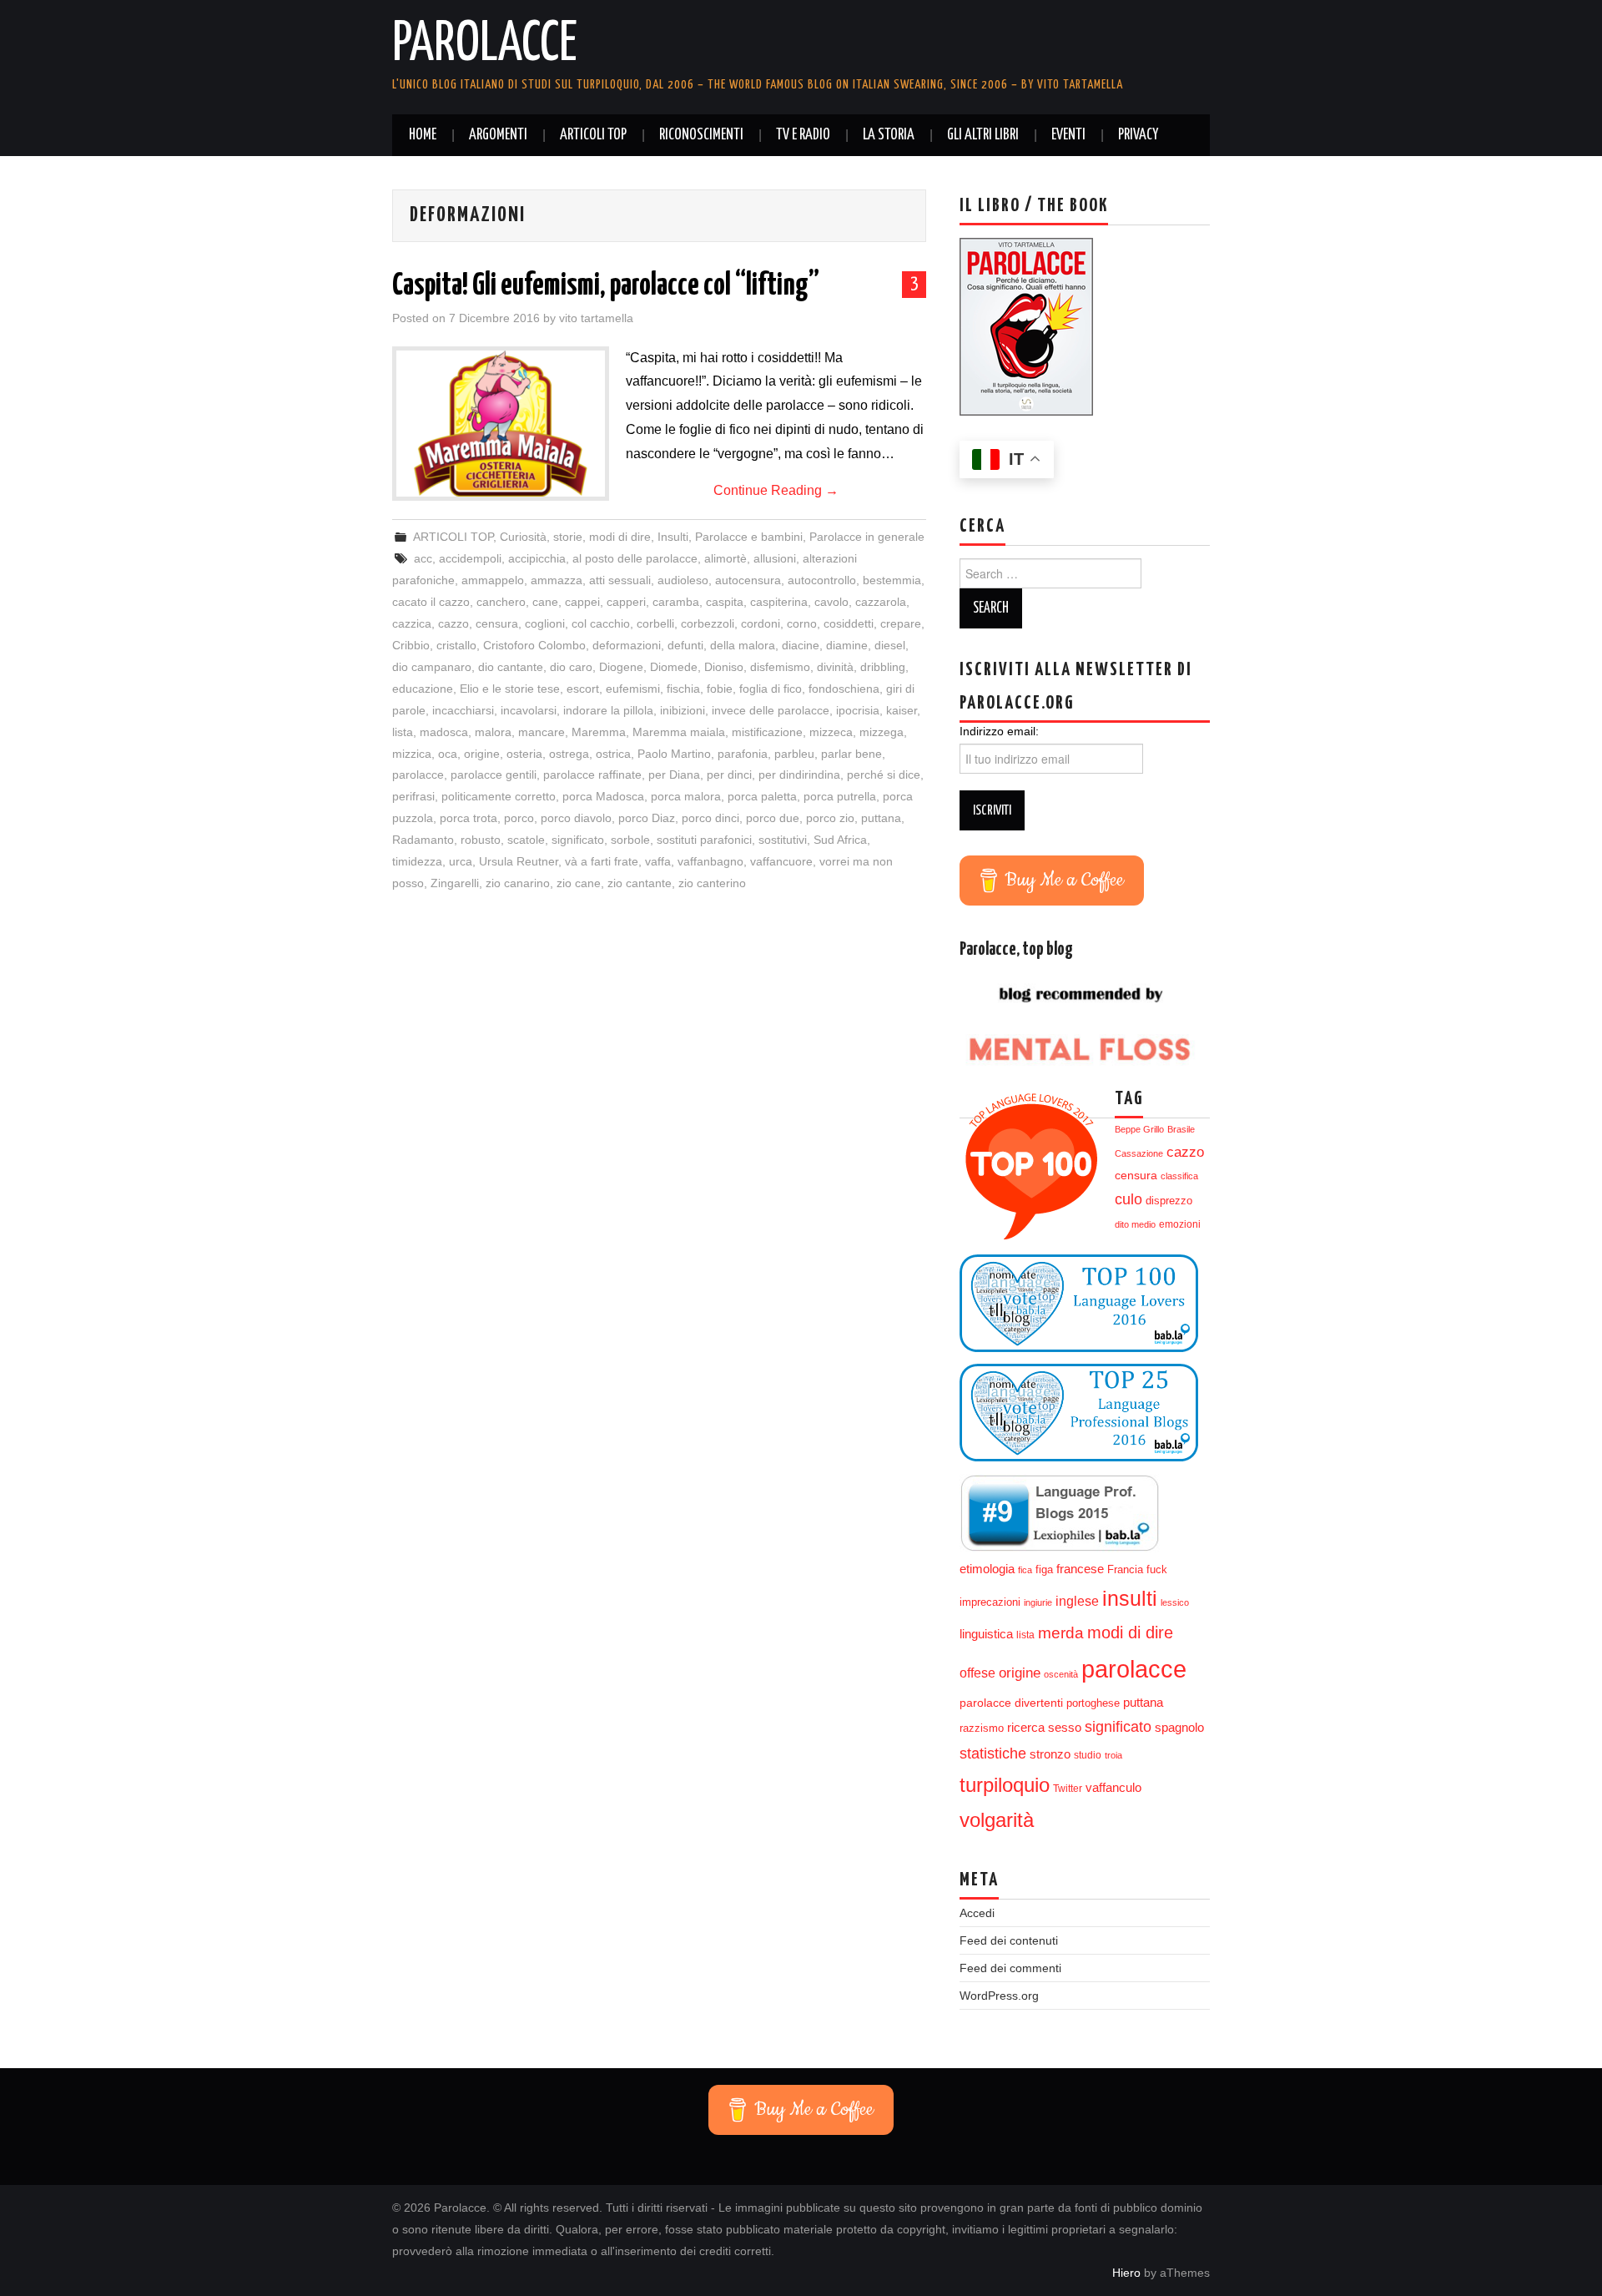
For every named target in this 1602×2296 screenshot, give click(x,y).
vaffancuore (781, 861)
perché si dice (884, 775)
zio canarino (518, 883)
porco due (773, 818)
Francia (1125, 1570)
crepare (901, 623)
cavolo (831, 602)
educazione (423, 689)
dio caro (571, 667)
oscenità (1061, 1674)
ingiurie (1038, 1602)
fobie (720, 689)
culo (1128, 1199)
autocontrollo (822, 580)
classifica (1179, 1176)
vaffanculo (1113, 1787)
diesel (890, 645)
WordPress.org (999, 1996)
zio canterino (712, 883)
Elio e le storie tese (510, 689)
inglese (1077, 1601)
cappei (582, 602)
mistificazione (767, 732)
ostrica (613, 754)
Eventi (1068, 135)
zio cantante (640, 883)
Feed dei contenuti (1009, 1940)
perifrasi (413, 796)
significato (578, 840)
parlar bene (851, 754)
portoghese (1093, 1703)
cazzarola (881, 602)
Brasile (1181, 1129)
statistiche (993, 1754)
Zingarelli (455, 883)
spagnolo (1179, 1728)
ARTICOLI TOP (593, 135)
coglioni (545, 623)
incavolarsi (529, 710)
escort (583, 689)
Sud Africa (840, 840)
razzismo (982, 1728)
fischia (683, 689)
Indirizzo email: (999, 731)
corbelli (655, 623)
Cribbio (411, 645)
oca (448, 754)
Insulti (673, 537)
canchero (501, 602)
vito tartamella (596, 318)
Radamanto (423, 840)
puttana (881, 818)
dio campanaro (432, 667)
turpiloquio (1005, 1785)
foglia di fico (771, 689)
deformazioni (627, 645)
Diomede (674, 667)
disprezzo (1169, 1201)
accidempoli (470, 558)
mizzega (882, 732)
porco (519, 818)
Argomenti (498, 135)
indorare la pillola (608, 710)
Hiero (1126, 2273)
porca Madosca (603, 796)
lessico (1175, 1602)
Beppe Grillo (1139, 1129)
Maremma (599, 732)
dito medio (1135, 1224)
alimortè (725, 558)
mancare (542, 732)
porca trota (469, 818)
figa (1044, 1570)
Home (423, 135)
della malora (743, 645)
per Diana (674, 775)
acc (423, 558)
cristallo (456, 645)
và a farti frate (602, 861)
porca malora (686, 796)
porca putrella (840, 796)
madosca (444, 732)
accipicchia (537, 558)
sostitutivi (783, 840)
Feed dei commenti (1010, 1968)
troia (1113, 1755)
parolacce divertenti (1011, 1703)
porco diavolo (576, 818)
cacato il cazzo (431, 602)
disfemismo (780, 667)
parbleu (794, 754)
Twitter (1068, 1789)
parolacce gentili (494, 775)
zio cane (579, 883)
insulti (1130, 1599)
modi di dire (1130, 1632)
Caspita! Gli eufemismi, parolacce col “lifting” (606, 286)
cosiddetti (849, 623)
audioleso (683, 580)
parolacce (418, 775)
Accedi (977, 1913)
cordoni (761, 623)
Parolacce (485, 45)
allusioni (775, 558)
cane (545, 602)
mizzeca (831, 732)
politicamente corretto (499, 796)
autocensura (748, 580)
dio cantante (511, 667)
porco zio (830, 818)
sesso (1065, 1728)
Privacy (1138, 135)
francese (1080, 1569)
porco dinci (710, 818)
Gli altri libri (983, 135)
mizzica (412, 754)
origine (482, 754)
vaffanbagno (710, 861)
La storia (889, 135)
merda (1061, 1633)
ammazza (557, 580)
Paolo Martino (674, 754)
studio (1088, 1755)
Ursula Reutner (519, 861)
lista (403, 732)
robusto (481, 840)
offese (977, 1673)
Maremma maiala (679, 732)
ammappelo (493, 580)
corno (802, 623)
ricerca (1026, 1727)
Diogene (621, 667)
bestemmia (892, 580)
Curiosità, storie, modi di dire (575, 537)
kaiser (902, 710)
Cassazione (1139, 1153)
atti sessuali (620, 580)
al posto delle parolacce (635, 558)
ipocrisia (858, 710)
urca (461, 861)
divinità (835, 667)
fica (1025, 1570)
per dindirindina (799, 775)
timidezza (417, 861)
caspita (725, 602)
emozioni (1180, 1224)
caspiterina (779, 602)
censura (497, 623)
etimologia (987, 1569)
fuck (1157, 1570)
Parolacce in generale (867, 537)
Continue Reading (776, 490)
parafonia (743, 754)
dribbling (883, 667)
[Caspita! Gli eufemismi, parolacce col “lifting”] (501, 424)
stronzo (1050, 1754)
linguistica (986, 1634)
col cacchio (601, 623)
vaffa (658, 861)
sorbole (630, 840)
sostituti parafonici (704, 840)
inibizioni (683, 710)
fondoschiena (844, 689)
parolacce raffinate (592, 775)
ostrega (569, 754)
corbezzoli (708, 623)
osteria (524, 754)
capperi (626, 602)
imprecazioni (990, 1602)
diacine (801, 645)
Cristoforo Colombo (534, 645)
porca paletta (762, 796)
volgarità (997, 1820)
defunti (685, 645)
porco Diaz (647, 818)
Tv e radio (803, 135)
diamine (847, 645)
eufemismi (633, 689)
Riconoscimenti (701, 135)
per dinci (729, 775)
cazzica (412, 623)
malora (493, 732)
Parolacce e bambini (749, 537)
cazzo (453, 623)
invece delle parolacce (771, 710)
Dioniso (724, 667)
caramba (676, 602)
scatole (526, 840)
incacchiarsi (463, 710)
